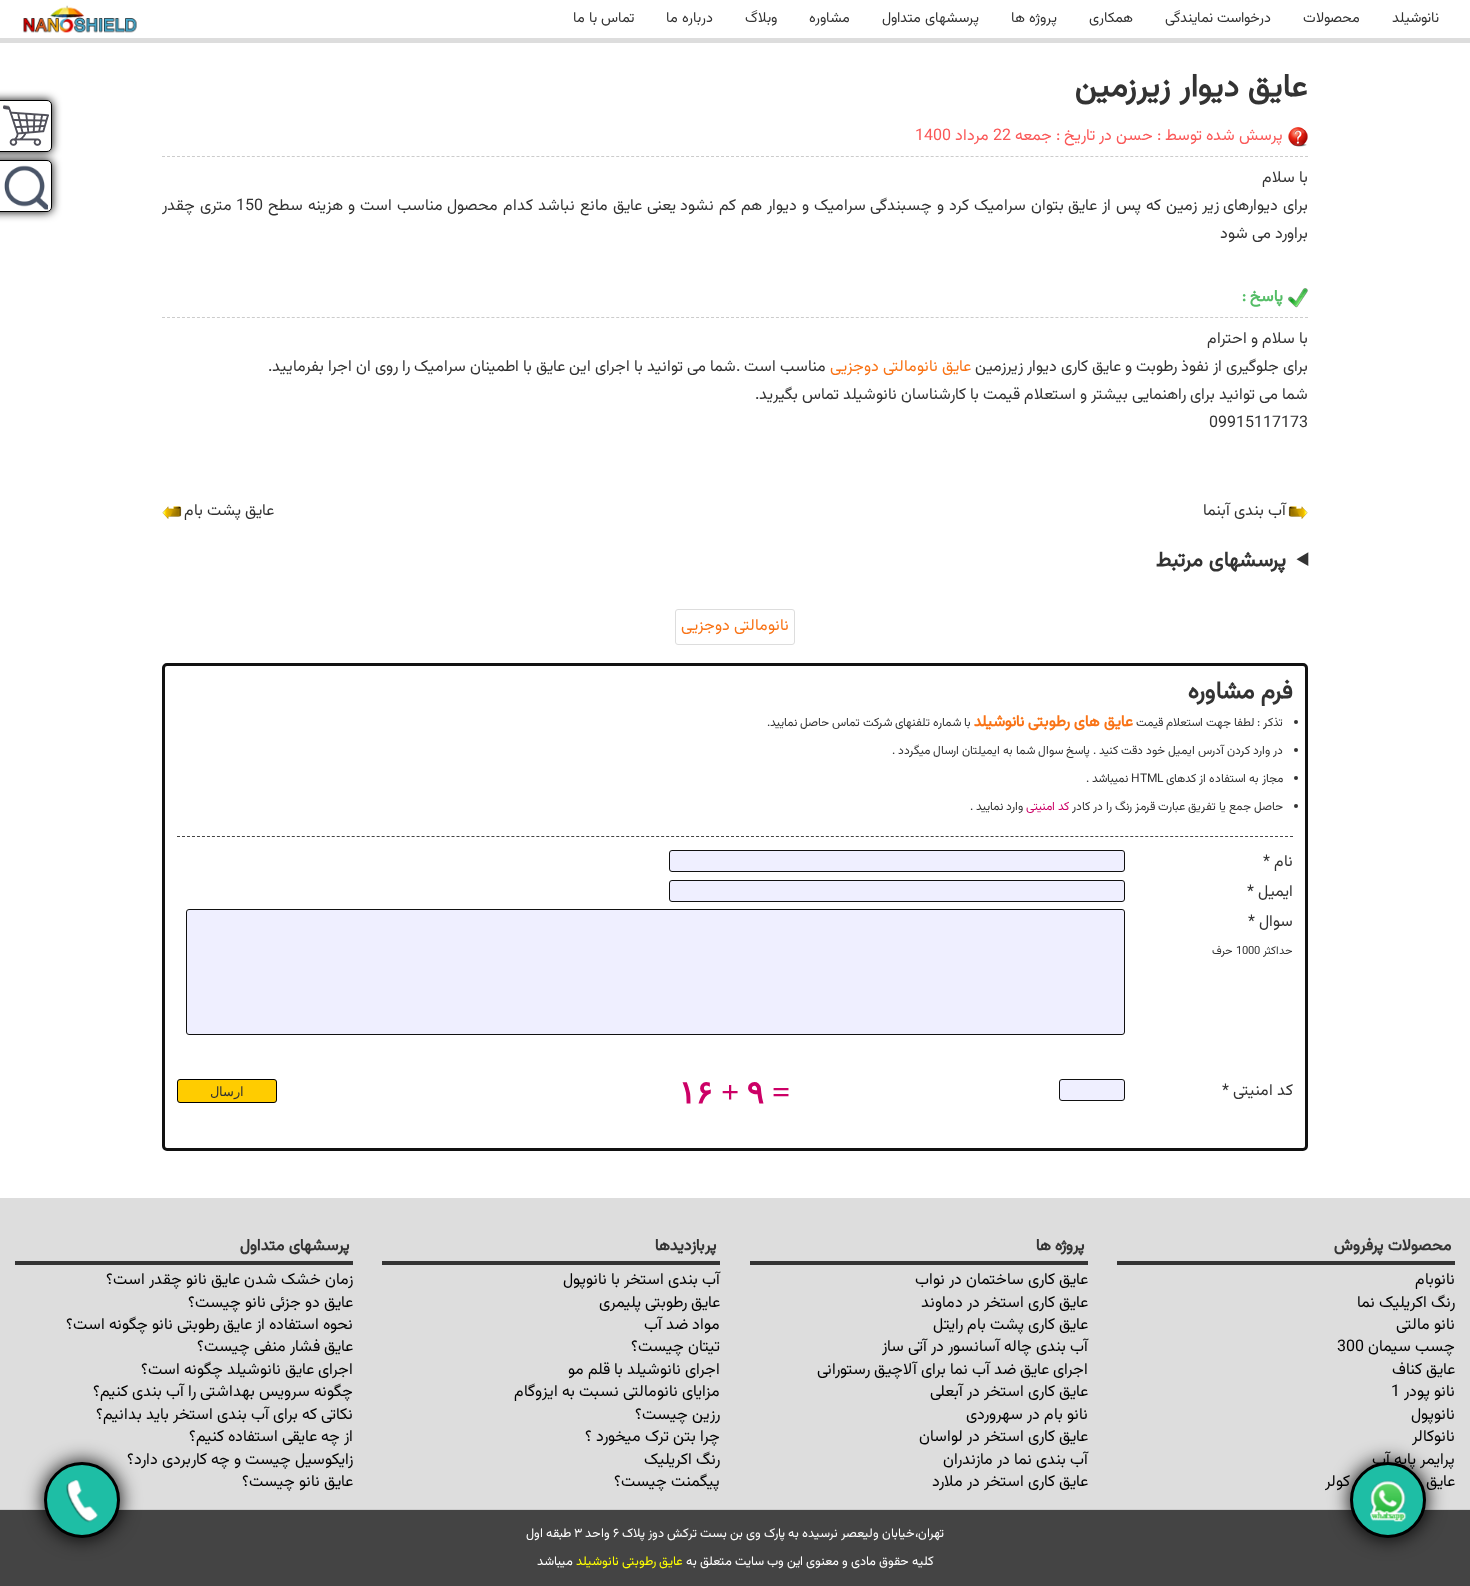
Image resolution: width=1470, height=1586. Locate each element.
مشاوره (829, 18)
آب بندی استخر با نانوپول (641, 1280)
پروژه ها (1034, 18)
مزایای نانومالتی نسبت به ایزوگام (617, 1392)
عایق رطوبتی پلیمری (659, 1303)
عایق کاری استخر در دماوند (1004, 1303)
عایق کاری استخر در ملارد (1010, 1482)
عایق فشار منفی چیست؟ (275, 1347)
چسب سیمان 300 (1396, 1347)
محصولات (1331, 18)
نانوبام (1435, 1280)
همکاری (1111, 18)
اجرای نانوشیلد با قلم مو (644, 1370)
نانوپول (1433, 1415)
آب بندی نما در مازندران (1015, 1460)
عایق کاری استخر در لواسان (1003, 1437)
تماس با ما (603, 18)
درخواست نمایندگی (1218, 18)
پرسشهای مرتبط (1221, 561)
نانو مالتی (1425, 1325)
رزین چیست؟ (677, 1415)
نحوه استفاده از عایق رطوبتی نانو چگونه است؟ (209, 1325)
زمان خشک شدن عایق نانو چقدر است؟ (229, 1280)
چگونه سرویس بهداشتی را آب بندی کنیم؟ (223, 1392)
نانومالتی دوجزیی (735, 626)
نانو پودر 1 (1423, 1392)
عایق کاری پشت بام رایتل (1010, 1325)
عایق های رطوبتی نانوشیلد (1053, 722)
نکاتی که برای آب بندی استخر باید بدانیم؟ (224, 1415)
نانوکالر (1433, 1437)
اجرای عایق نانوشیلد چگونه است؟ (247, 1370)
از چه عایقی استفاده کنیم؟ (271, 1437)
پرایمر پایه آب (1413, 1460)
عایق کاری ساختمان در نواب (1001, 1280)
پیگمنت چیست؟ (667, 1482)
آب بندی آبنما (1244, 511)
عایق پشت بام (229, 511)
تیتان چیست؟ (675, 1347)
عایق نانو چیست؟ (297, 1482)
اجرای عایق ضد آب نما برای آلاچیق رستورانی (952, 1370)
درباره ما (689, 18)
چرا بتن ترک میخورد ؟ (652, 1437)
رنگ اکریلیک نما (1406, 1303)
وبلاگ (761, 18)
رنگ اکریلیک (682, 1460)
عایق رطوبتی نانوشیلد (629, 1562)
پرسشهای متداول (930, 18)
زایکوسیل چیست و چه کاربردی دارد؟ (240, 1460)
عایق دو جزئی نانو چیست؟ (270, 1303)
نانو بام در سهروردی (1027, 1415)
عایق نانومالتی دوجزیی (900, 367)
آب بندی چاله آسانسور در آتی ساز (985, 1347)
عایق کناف (1423, 1370)
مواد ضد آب (682, 1325)
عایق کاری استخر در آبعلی (1009, 1392)
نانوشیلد (1415, 18)
